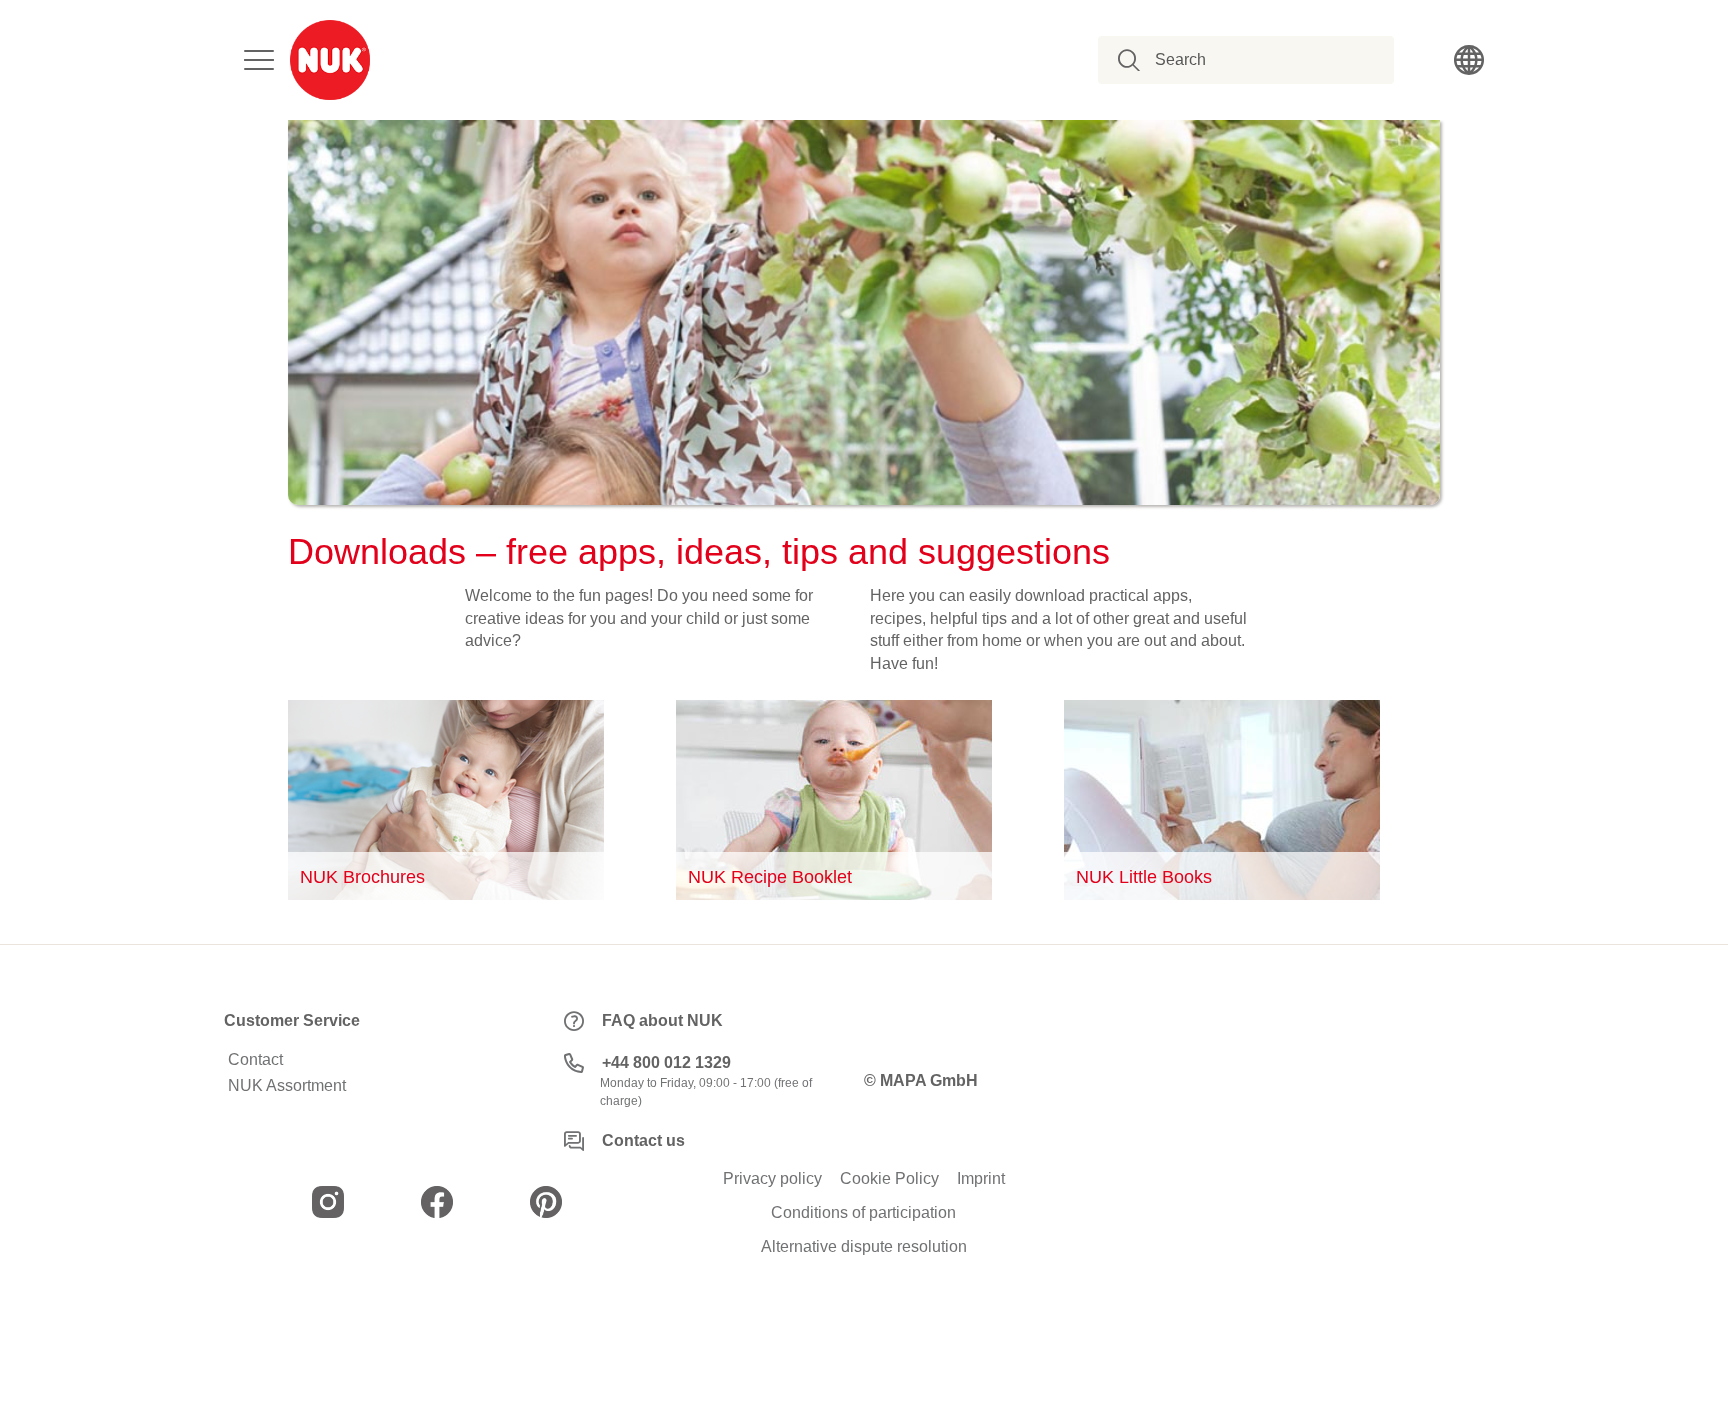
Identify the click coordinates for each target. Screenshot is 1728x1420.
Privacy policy (772, 1179)
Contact (255, 1060)
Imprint (981, 1179)
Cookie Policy (889, 1179)
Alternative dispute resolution (864, 1247)
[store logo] (330, 60)
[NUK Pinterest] (546, 1202)
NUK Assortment (287, 1086)
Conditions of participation (863, 1213)
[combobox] (1257, 60)
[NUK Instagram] (328, 1202)
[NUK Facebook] (437, 1202)
